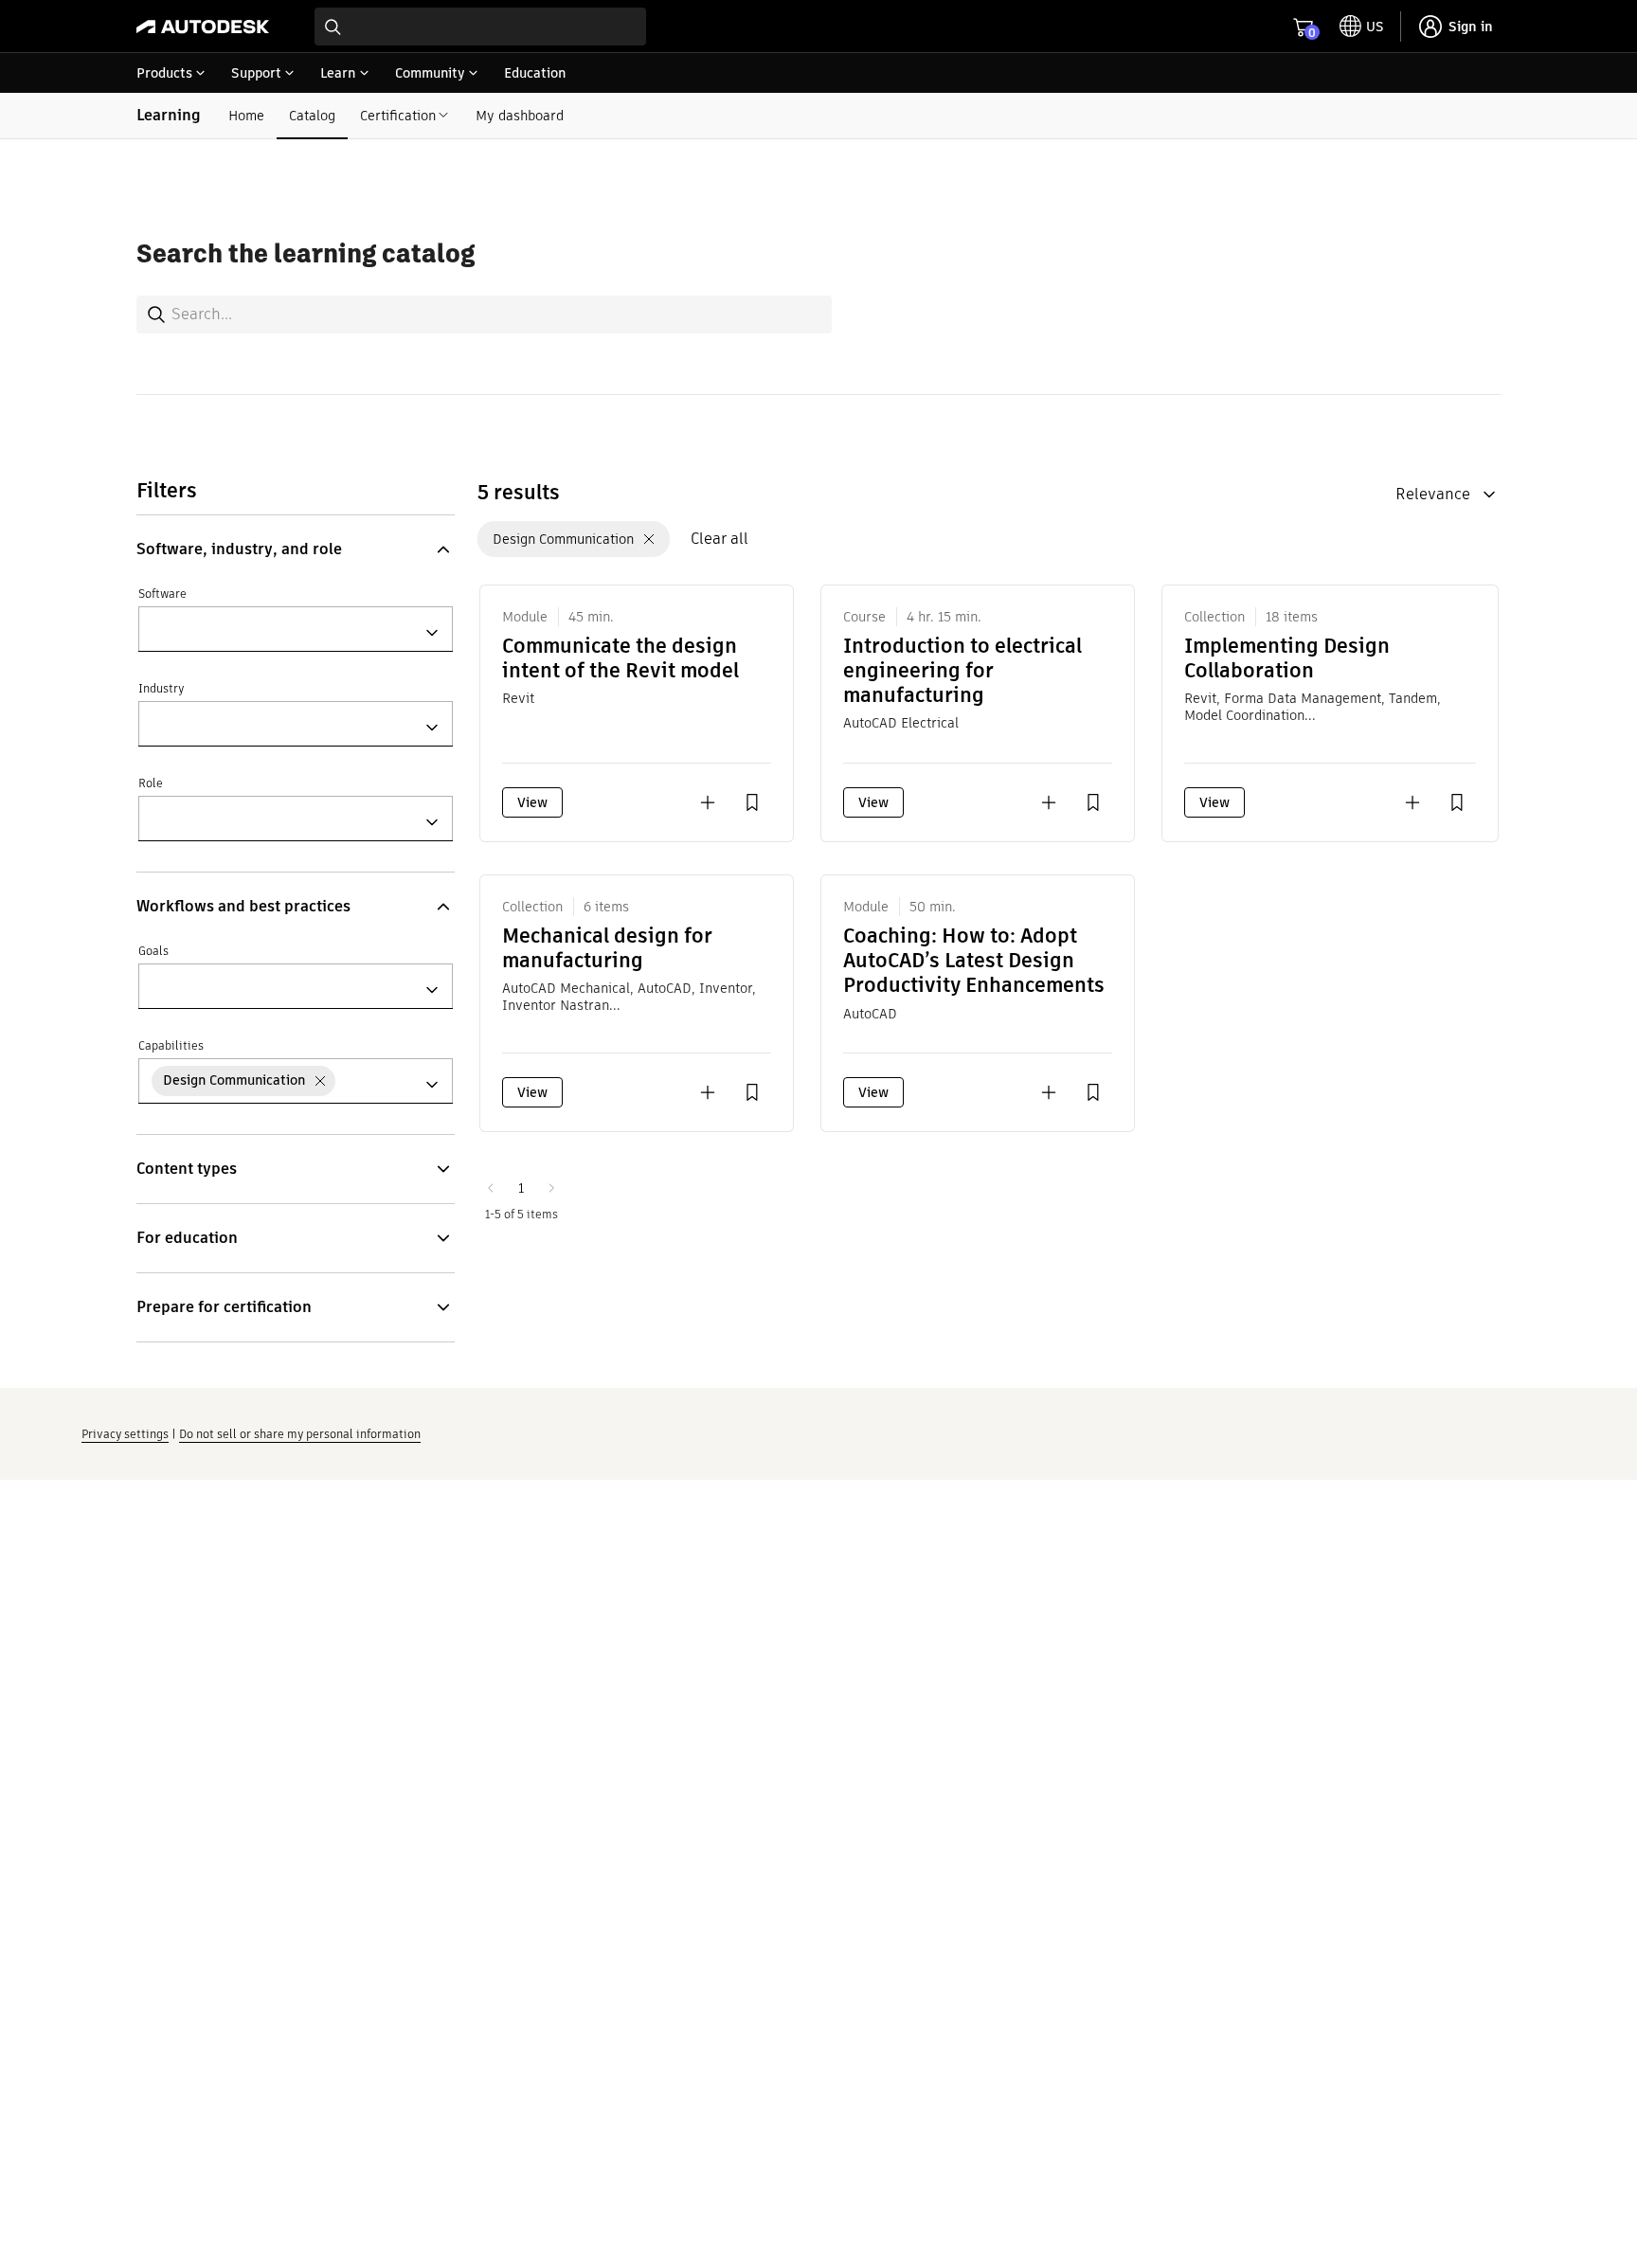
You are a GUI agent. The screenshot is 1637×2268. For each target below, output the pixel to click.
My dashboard (520, 116)
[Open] (432, 633)
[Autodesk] (203, 27)
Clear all (720, 539)
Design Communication (563, 539)
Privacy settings (125, 1434)
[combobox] (480, 27)
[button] (296, 549)
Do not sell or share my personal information (300, 1434)
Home (246, 116)
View (532, 802)
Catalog (312, 116)
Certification (398, 116)
